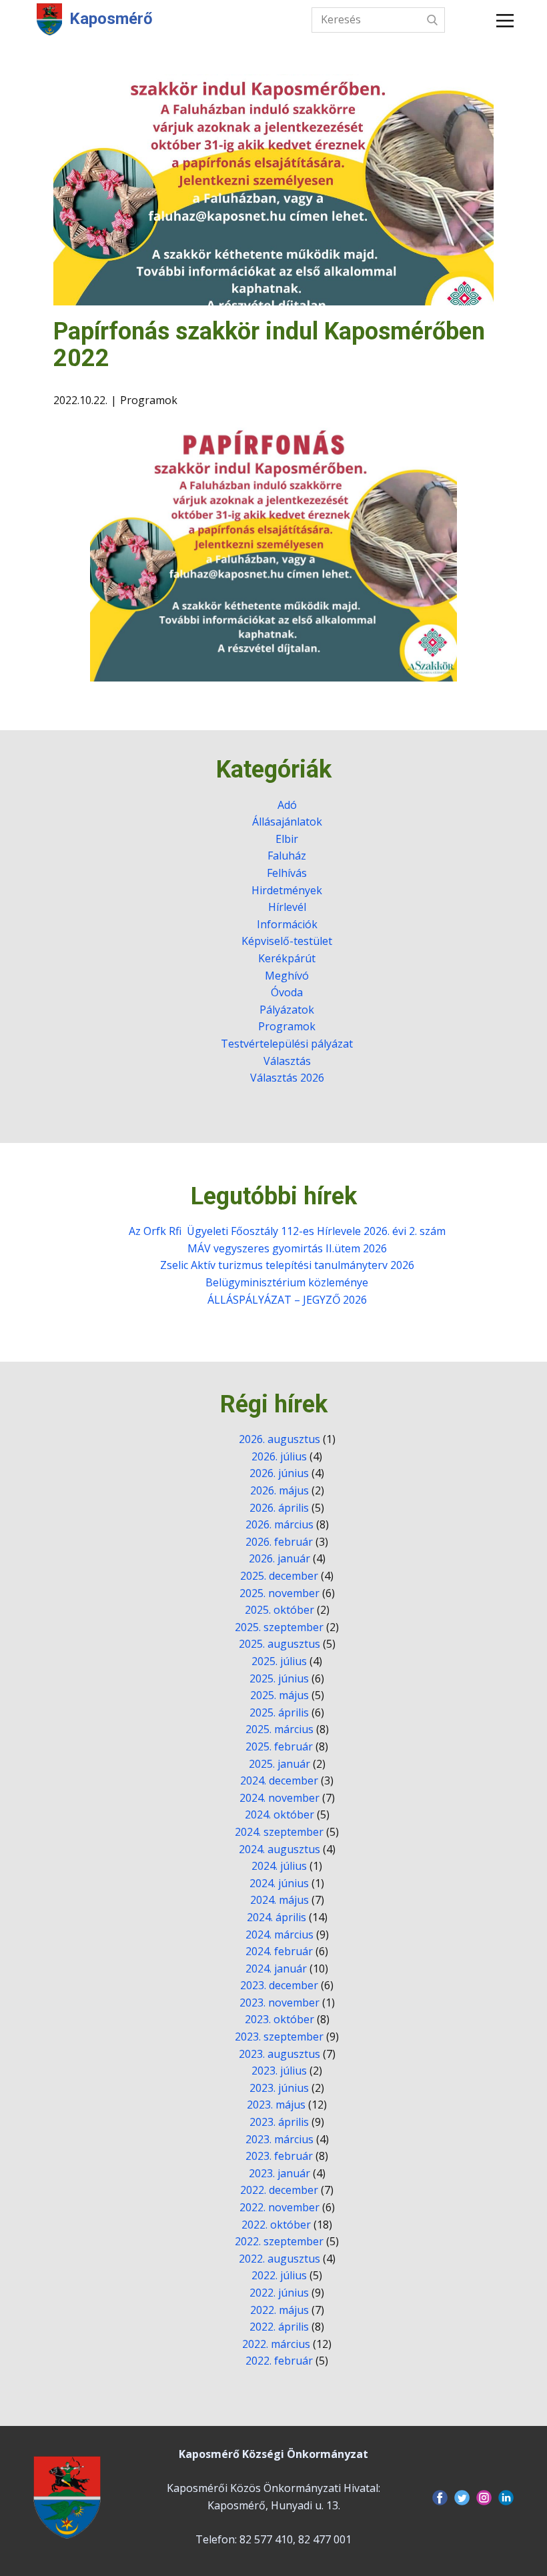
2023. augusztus (280, 2054)
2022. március (276, 2344)
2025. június (279, 1678)
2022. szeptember (279, 2241)
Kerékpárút (287, 958)
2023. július (279, 2071)
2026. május (280, 1490)
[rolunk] (67, 2497)
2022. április (279, 2327)
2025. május (280, 1695)
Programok (149, 400)
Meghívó (287, 976)
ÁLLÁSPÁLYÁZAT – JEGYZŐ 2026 (287, 1300)
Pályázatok (287, 1010)
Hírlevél (287, 907)
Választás (287, 1061)
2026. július (279, 1456)
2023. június (279, 2088)
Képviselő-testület (287, 941)
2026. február (279, 1542)
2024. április (277, 1917)
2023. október (280, 2019)
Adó (287, 805)
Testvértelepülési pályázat (287, 1044)
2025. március (280, 1729)
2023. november (280, 2003)
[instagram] (484, 2498)
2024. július (279, 1866)
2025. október (280, 1610)
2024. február (279, 1951)
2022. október (276, 2225)
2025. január (280, 1764)
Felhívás (287, 873)
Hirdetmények (287, 890)
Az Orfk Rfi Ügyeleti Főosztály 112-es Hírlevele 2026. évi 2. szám (287, 1231)
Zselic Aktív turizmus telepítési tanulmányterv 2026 (287, 1265)
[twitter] (462, 2498)
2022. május (280, 2310)
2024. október (280, 1814)
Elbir (287, 839)
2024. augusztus (280, 1849)
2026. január (280, 1558)
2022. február (279, 2361)
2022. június (279, 2293)
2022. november (280, 2207)
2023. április (279, 2122)
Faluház (287, 856)
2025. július (279, 1661)
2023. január (280, 2173)
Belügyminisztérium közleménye (287, 1282)
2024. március (280, 1935)
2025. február (279, 1746)
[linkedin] (506, 2498)
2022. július (279, 2275)
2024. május (280, 1900)
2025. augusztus (280, 1644)
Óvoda (287, 992)
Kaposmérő (111, 19)
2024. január (276, 1969)
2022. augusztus (280, 2259)
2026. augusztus (280, 1439)
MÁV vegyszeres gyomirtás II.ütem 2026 (287, 1248)
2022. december (279, 2190)
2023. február (279, 2156)
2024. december (279, 1780)
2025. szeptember (279, 1627)
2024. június (279, 1883)
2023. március (280, 2139)
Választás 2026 (287, 1078)
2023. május (276, 2105)
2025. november (280, 1593)
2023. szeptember (279, 2037)
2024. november (280, 1798)
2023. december (279, 1985)
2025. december (279, 1576)
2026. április (279, 1508)
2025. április (279, 1712)
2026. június (279, 1473)
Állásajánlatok (287, 822)
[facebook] (440, 2498)
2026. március (280, 1524)
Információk (287, 924)
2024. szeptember (279, 1832)
